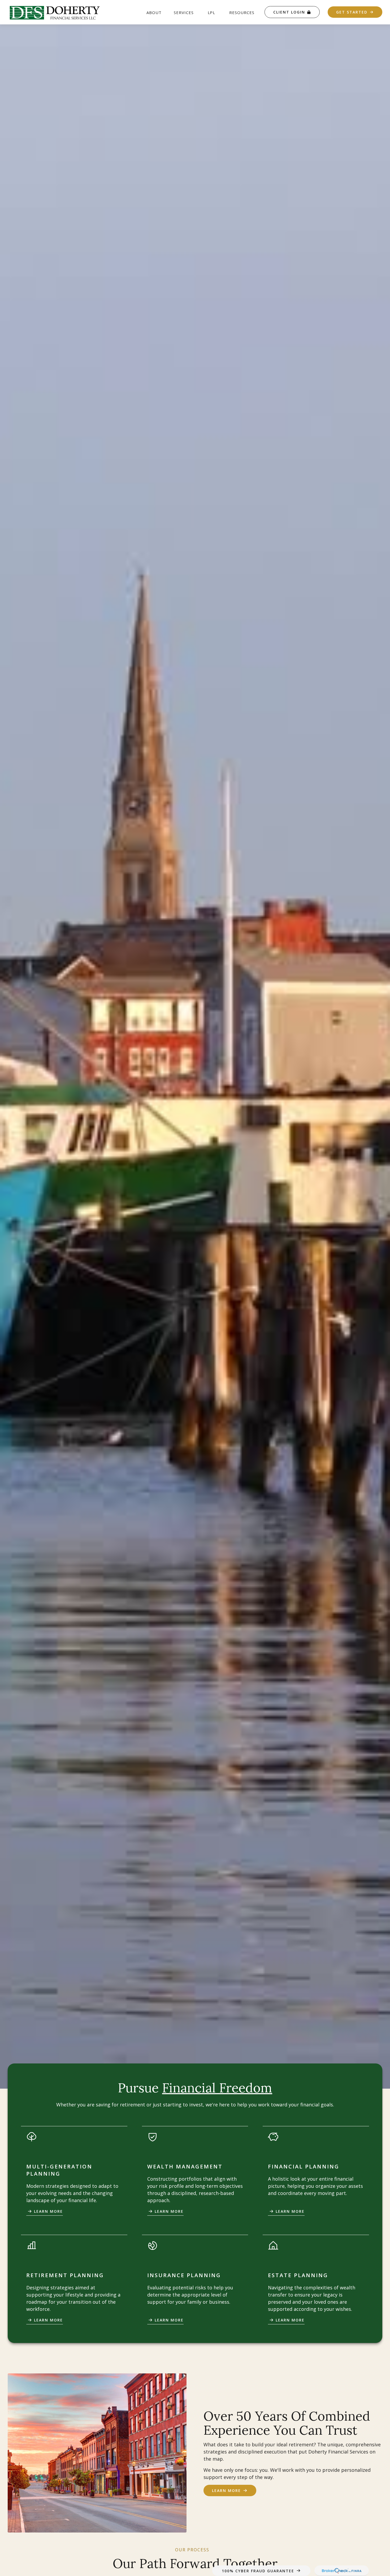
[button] (154, 12)
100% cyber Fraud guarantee (258, 2571)
